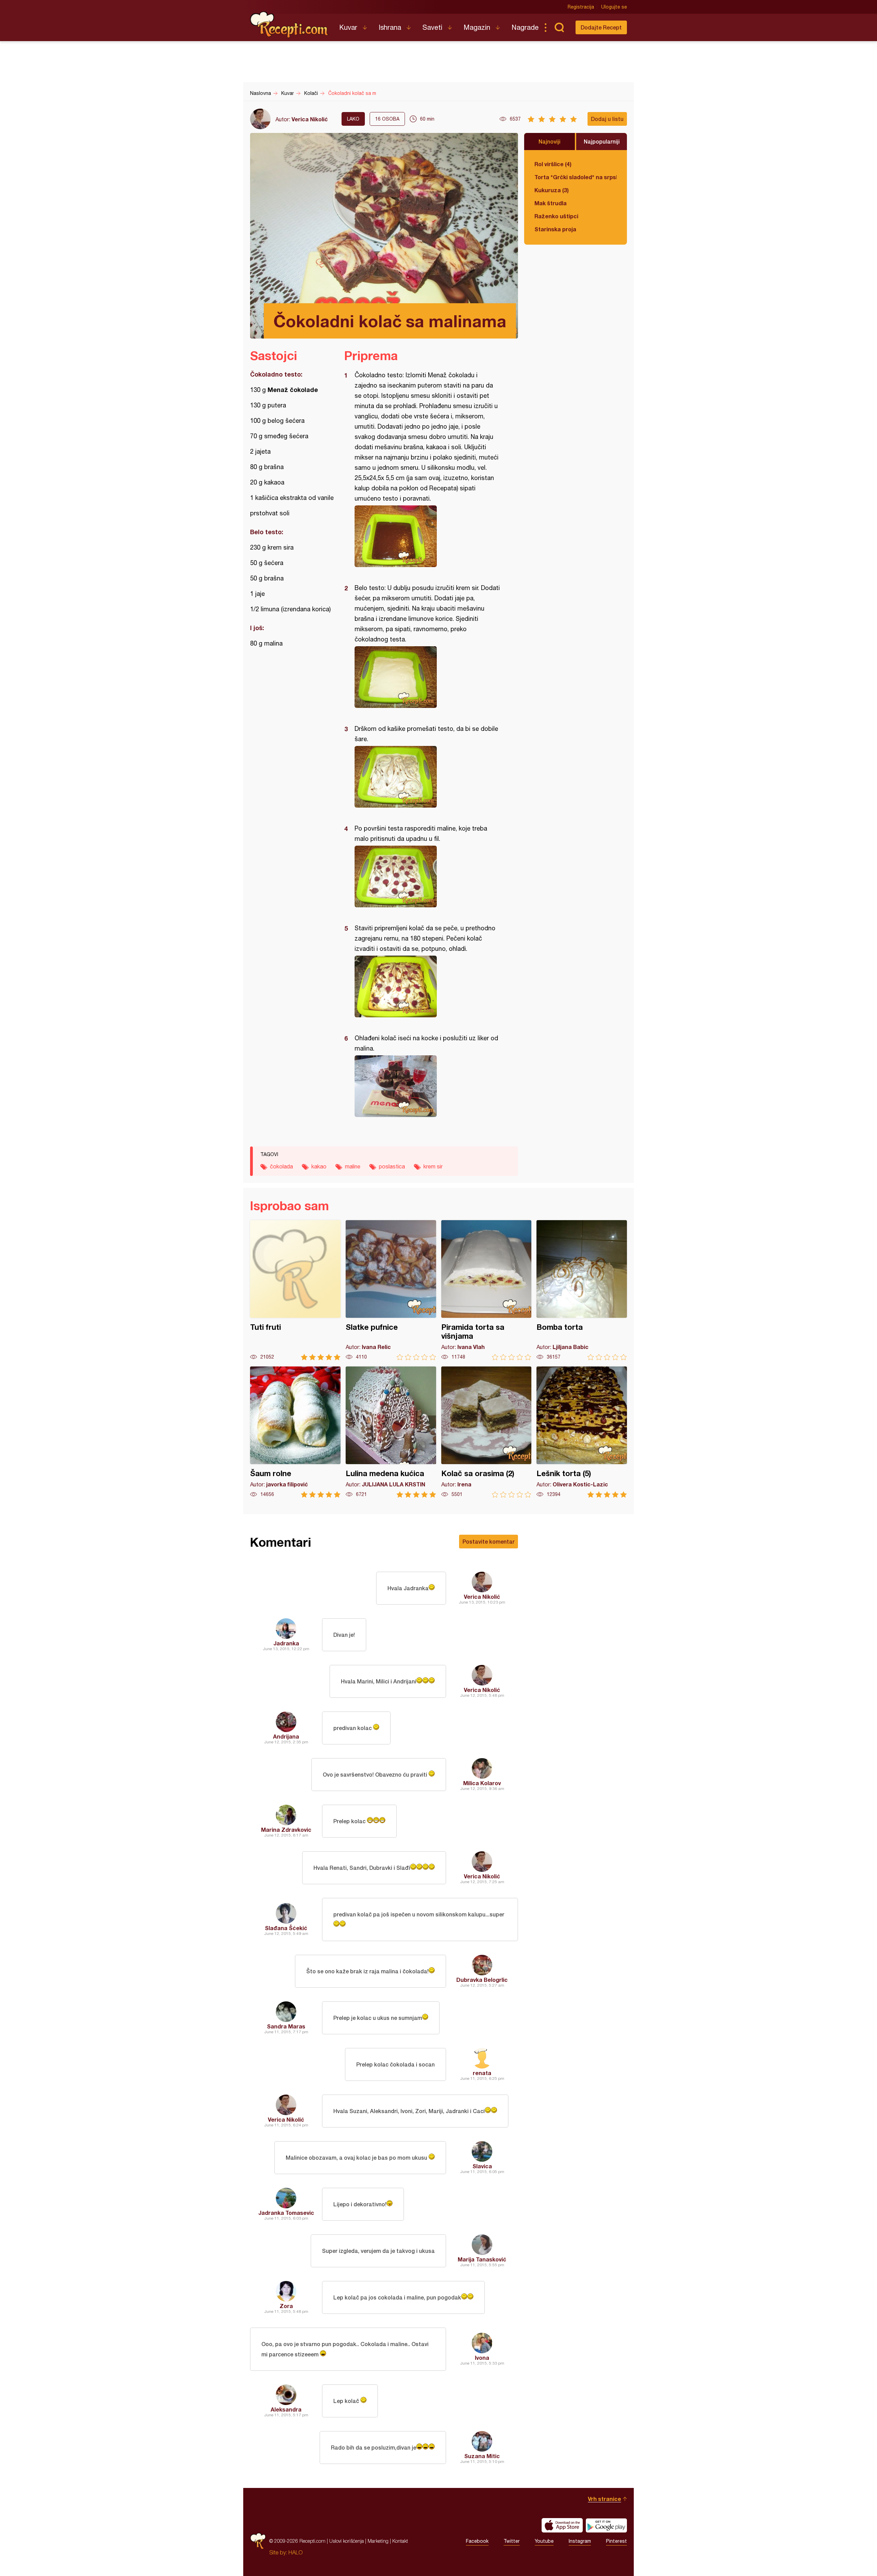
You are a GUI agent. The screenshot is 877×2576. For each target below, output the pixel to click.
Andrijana (286, 1736)
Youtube (544, 2541)
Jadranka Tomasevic (286, 2213)
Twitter (512, 2541)
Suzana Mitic (482, 2456)
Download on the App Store (562, 2525)
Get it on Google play (606, 2525)
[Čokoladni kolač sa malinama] (428, 536)
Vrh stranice (604, 2499)
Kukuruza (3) (552, 190)
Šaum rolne (295, 1432)
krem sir (433, 1166)
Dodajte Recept (601, 27)
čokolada (281, 1166)
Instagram (580, 2541)
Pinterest (616, 2541)
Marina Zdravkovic (286, 1830)
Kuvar (348, 27)
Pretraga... (559, 27)
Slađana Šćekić (286, 1928)
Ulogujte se (614, 7)
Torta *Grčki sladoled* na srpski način (576, 177)
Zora (286, 2306)
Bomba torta (582, 1290)
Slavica (482, 2166)
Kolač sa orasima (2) (486, 1432)
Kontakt (400, 2541)
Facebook (477, 2541)
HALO (295, 2552)
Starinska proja (555, 229)
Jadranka (286, 1643)
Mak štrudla (551, 203)
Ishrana (390, 27)
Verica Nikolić (310, 119)
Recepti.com (289, 25)
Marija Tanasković (482, 2259)
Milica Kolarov (482, 1783)
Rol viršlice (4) (553, 164)
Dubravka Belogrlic (482, 1980)
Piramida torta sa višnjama (486, 1290)
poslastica (392, 1166)
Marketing (378, 2541)
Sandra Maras (286, 2026)
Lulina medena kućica (391, 1432)
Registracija (581, 7)
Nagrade (525, 27)
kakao (319, 1166)
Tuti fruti (295, 1290)
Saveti (432, 27)
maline (353, 1166)
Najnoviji (549, 141)
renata (482, 2073)
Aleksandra (286, 2409)
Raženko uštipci (556, 216)
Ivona (482, 2358)
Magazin (477, 27)
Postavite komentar (489, 1541)
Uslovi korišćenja (347, 2541)
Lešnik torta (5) (582, 1432)
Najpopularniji (602, 141)
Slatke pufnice (391, 1290)
